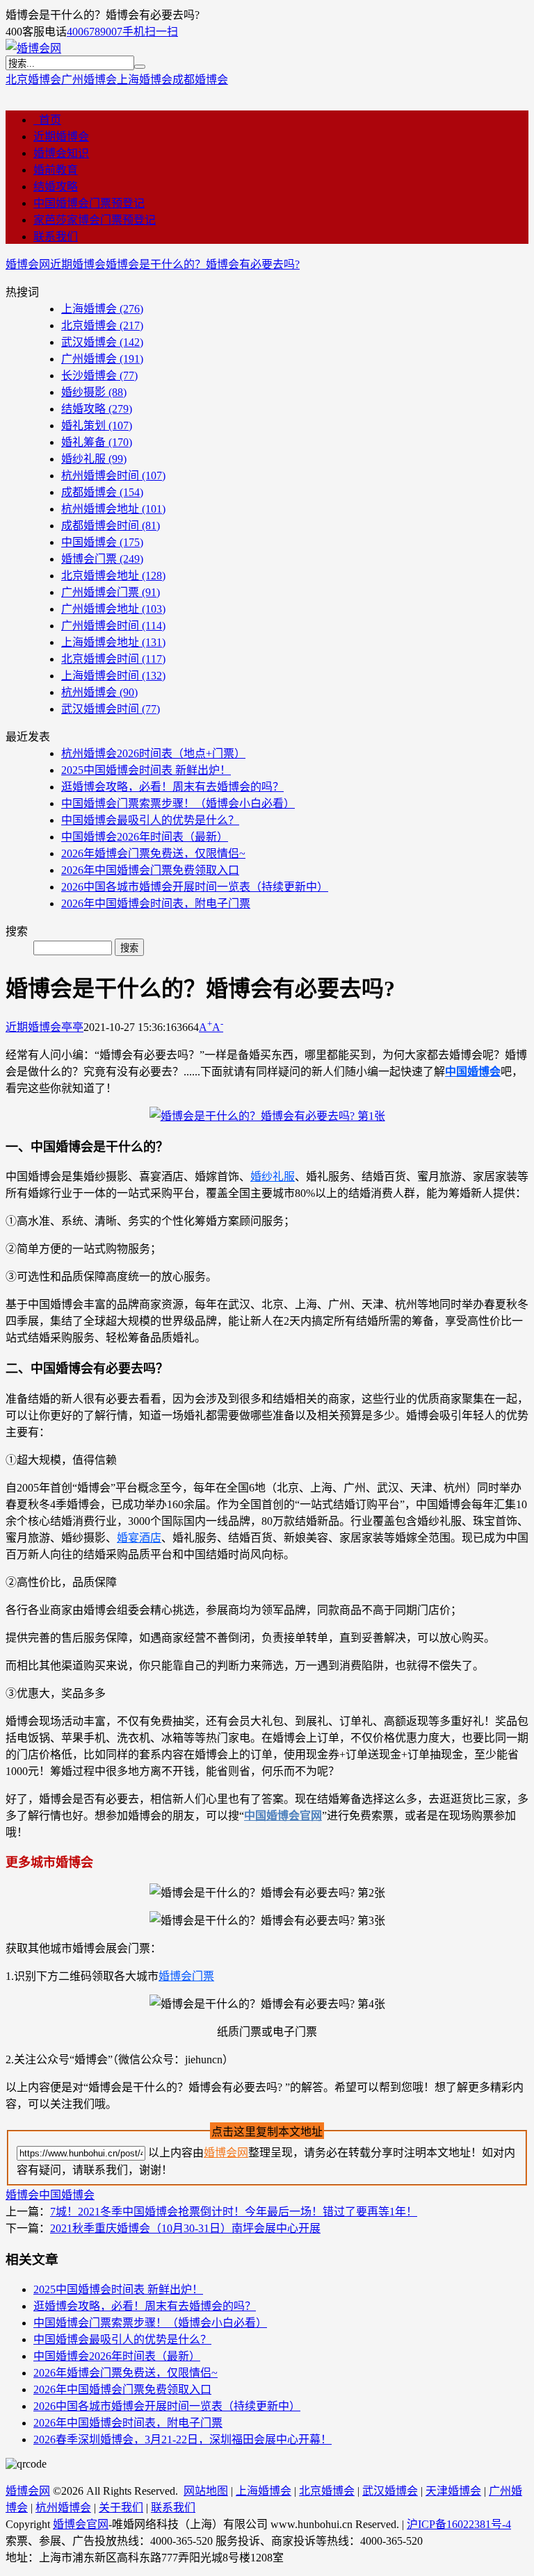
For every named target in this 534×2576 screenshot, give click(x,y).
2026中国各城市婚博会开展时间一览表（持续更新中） (195, 887)
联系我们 (56, 237)
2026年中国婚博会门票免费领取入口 (150, 870)
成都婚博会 (200, 80)
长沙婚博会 (99, 375)
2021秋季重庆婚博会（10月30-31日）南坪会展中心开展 (185, 2228)
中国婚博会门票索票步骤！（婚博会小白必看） (178, 803)
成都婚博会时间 (111, 526)
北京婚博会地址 (113, 576)
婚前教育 (56, 170)
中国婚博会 (102, 542)
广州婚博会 (89, 80)
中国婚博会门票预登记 (89, 203)
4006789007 (95, 32)
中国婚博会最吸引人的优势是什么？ (150, 820)
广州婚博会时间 (113, 626)
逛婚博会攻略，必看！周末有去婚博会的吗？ (172, 787)
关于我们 (121, 2508)
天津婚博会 (453, 2491)
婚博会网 (28, 264)
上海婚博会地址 (113, 642)
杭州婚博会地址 (113, 509)
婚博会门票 (102, 559)
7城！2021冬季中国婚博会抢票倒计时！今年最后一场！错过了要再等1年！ (234, 2212)
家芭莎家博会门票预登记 (95, 220)
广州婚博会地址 (113, 609)
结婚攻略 (56, 187)
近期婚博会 (61, 137)
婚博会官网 (81, 2524)
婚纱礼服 (94, 459)
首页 (47, 120)
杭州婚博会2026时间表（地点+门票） (153, 753)
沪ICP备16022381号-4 (459, 2524)
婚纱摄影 (94, 392)
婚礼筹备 (97, 442)
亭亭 (72, 1027)
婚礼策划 (97, 426)
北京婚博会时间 (113, 659)
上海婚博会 (145, 80)
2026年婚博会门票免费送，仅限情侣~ (153, 853)
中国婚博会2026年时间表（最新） (145, 837)
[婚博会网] (33, 48)
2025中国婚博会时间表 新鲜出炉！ (146, 770)
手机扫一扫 (150, 32)
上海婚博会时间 (113, 676)
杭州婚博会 (99, 692)
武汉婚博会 (102, 342)
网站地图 (206, 2491)
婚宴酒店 (139, 1538)
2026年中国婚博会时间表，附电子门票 (156, 903)
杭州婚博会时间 (113, 476)
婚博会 (22, 2195)
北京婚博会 (33, 80)
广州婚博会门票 (111, 592)
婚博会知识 (61, 153)
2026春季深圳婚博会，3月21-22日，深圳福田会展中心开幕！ (183, 2439)
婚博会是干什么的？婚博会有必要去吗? (203, 264)
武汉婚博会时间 (111, 709)
